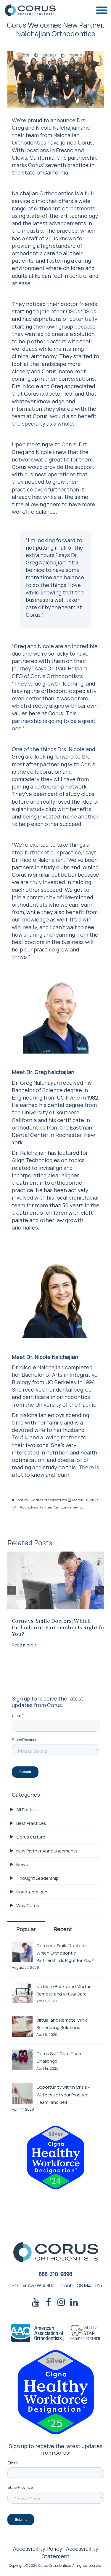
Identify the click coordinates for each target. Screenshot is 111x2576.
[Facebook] (49, 2303)
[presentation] (12, 1590)
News (22, 1864)
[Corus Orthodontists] (30, 11)
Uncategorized (32, 1892)
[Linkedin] (74, 2303)
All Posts (22, 1507)
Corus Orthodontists (49, 1500)
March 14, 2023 (85, 1500)
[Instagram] (61, 2303)
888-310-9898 (55, 2274)
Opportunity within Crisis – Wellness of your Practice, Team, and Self (63, 2094)
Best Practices (31, 1823)
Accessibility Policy (38, 2549)
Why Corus (28, 1905)
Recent (63, 1929)
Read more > (24, 1645)
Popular (26, 1929)
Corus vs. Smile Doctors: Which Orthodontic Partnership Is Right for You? (59, 1628)
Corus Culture (31, 1837)
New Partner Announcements (57, 1507)
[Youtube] (36, 2303)
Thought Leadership (37, 1878)
